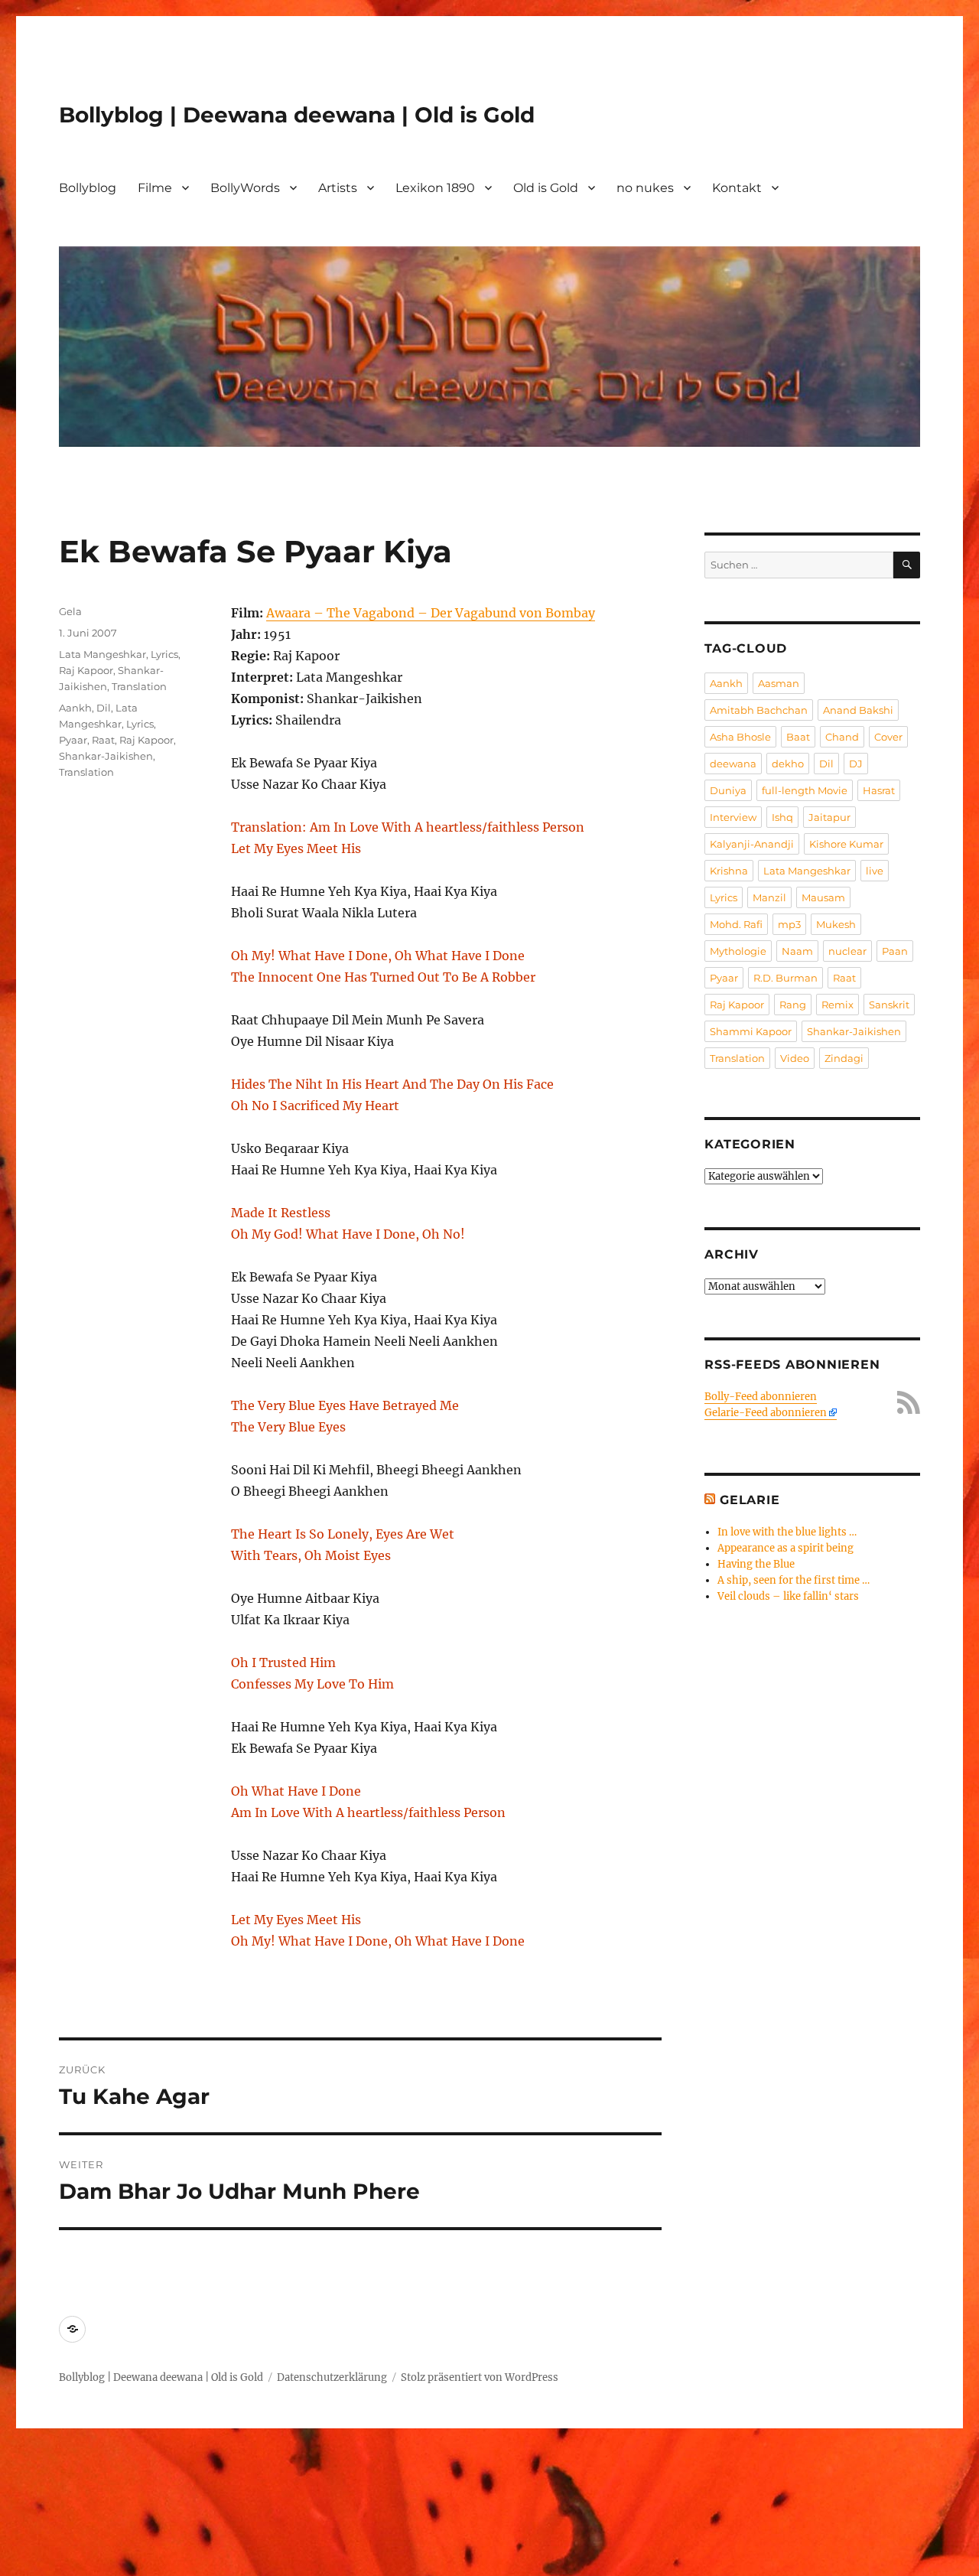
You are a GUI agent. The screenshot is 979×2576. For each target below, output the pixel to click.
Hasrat (879, 790)
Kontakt (737, 188)
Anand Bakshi (858, 710)
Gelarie (750, 1500)
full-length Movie (805, 790)
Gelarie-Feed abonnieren (766, 1413)
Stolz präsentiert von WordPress (480, 2377)
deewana (733, 764)
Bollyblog (88, 188)
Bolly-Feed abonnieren (761, 1397)
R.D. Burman (785, 978)
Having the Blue (756, 1564)
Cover (888, 737)
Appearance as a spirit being (785, 1548)
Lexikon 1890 (435, 188)
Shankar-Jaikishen (106, 756)
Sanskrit (889, 1005)
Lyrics (164, 654)
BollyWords (245, 188)
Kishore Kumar (846, 844)
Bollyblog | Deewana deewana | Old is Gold (297, 115)
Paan (895, 951)
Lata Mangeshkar (102, 654)
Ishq (782, 817)
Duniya (728, 790)
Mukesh (836, 924)
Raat (103, 740)
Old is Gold (546, 188)
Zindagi (844, 1058)
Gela (70, 611)
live (875, 871)
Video (795, 1058)
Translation (139, 686)
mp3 (789, 924)
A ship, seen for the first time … (794, 1580)
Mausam (823, 897)
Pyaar (73, 740)
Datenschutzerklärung (332, 2377)
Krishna (729, 871)
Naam (797, 951)
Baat (798, 737)
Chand (842, 737)
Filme (155, 188)
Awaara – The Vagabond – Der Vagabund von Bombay (431, 613)
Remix (838, 1005)
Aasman (779, 683)
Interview (733, 817)
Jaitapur (829, 817)
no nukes (645, 188)
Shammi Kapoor (751, 1031)
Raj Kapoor (86, 670)
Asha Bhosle (740, 737)
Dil (104, 708)
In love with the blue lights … (787, 1532)
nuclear (847, 951)
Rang (793, 1005)
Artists (338, 188)
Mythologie (738, 951)
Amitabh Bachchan (759, 710)
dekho (788, 764)
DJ (856, 764)
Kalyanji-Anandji (752, 844)
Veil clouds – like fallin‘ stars (788, 1596)
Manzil (769, 897)
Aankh (75, 708)
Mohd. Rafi (736, 924)
